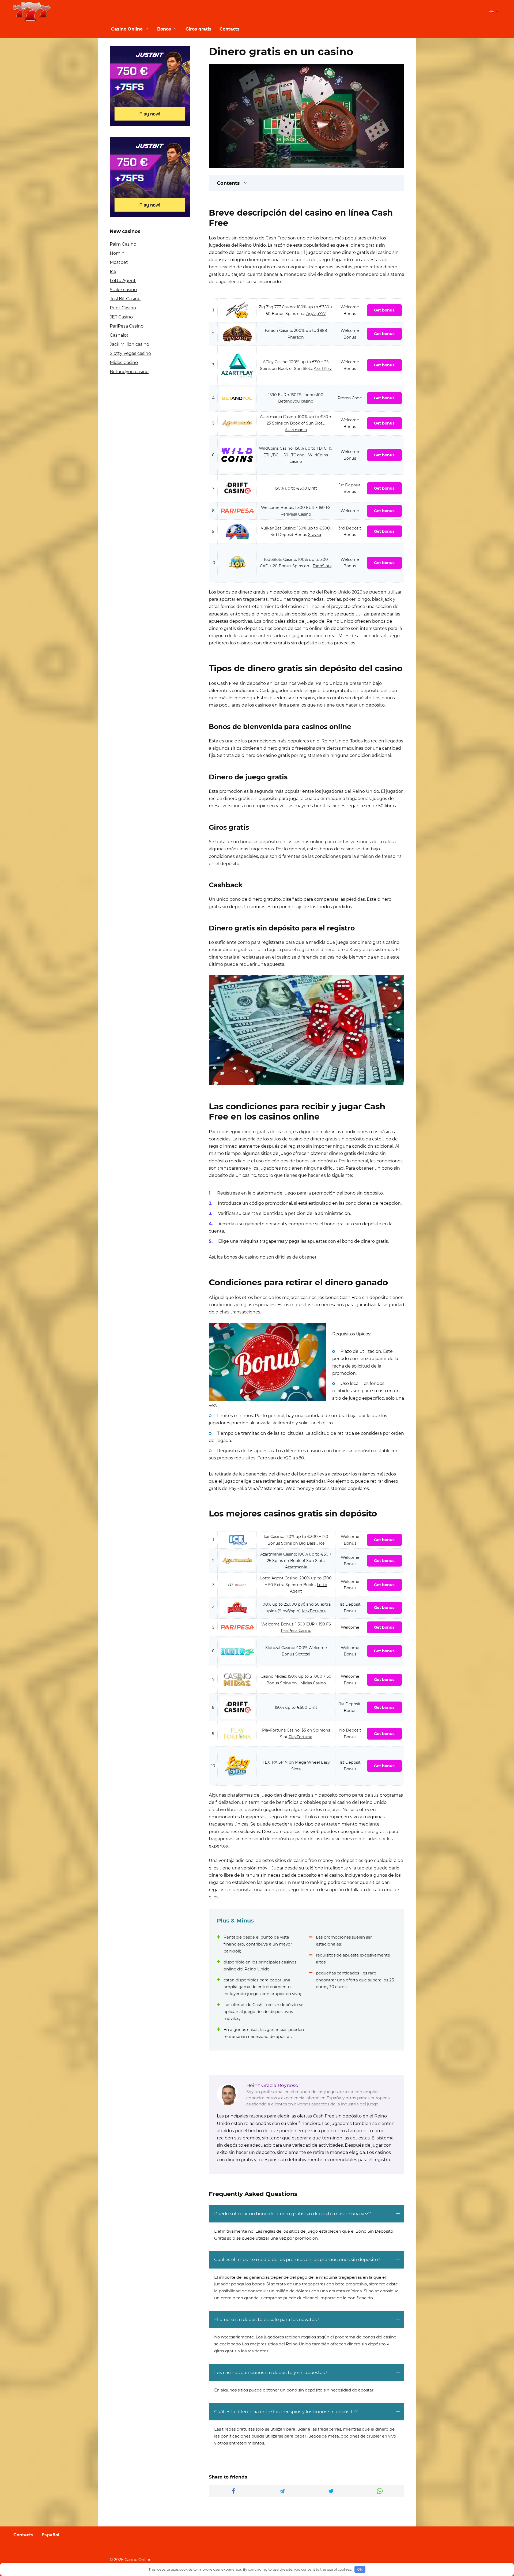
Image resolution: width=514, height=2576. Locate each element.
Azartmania (296, 430)
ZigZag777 (316, 314)
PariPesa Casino (296, 514)
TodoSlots (322, 566)
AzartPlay (323, 369)
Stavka (315, 535)
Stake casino (123, 290)
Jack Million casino (129, 344)
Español (50, 2535)
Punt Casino (123, 308)
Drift (313, 488)
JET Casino (121, 317)
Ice (322, 1543)
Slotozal (303, 1654)
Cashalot (119, 335)
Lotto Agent (123, 281)
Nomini (118, 253)
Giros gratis (199, 29)
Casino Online (127, 29)
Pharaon (296, 337)
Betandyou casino (296, 401)
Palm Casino (123, 244)
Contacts (230, 29)
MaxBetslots (314, 1611)
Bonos (164, 29)
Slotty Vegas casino (130, 353)
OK (360, 2569)
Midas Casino (313, 1683)
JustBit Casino (125, 299)
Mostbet (119, 262)
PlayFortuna (300, 1737)
